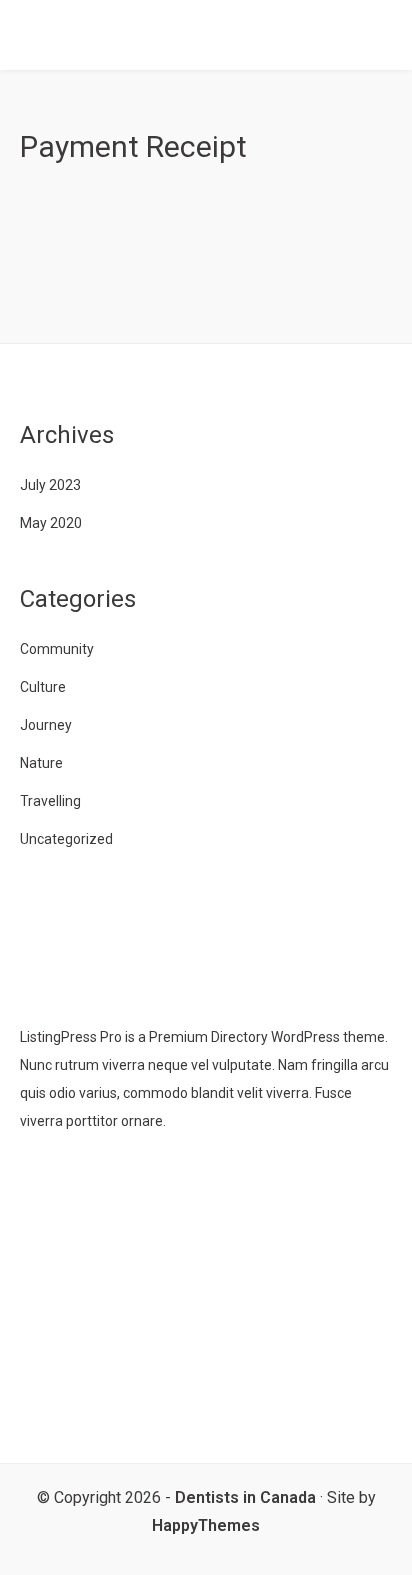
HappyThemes (206, 1525)
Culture (43, 687)
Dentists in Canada (245, 1497)
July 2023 (50, 485)
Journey (46, 725)
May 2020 (51, 523)
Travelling (50, 801)
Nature (41, 763)
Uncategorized (66, 839)
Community (57, 649)
